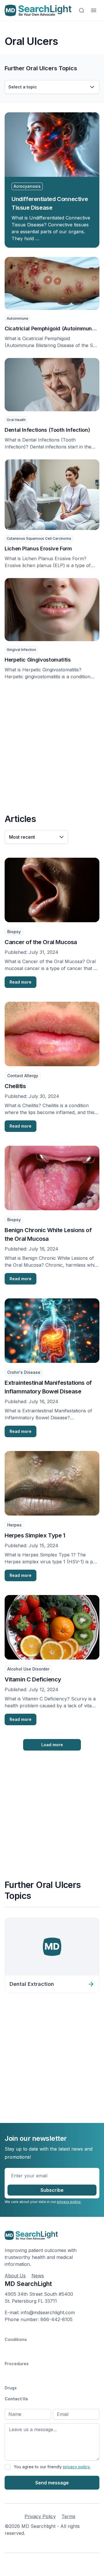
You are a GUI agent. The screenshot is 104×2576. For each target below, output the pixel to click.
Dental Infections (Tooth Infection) (47, 430)
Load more (52, 1745)
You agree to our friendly (52, 2467)
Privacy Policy (40, 2516)
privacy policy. (69, 2202)
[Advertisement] (52, 746)
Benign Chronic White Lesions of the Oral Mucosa (48, 1234)
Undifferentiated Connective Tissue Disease (50, 203)
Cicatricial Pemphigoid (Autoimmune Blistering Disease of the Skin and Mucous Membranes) (50, 329)
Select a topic (23, 87)
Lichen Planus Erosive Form (38, 549)
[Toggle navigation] (94, 10)
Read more (21, 982)
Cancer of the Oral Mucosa (41, 942)
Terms (68, 2516)
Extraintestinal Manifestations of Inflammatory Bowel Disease (48, 1387)
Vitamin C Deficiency (33, 1679)
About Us (15, 2276)
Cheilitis (15, 1086)
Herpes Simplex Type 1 (35, 1535)
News (38, 2276)
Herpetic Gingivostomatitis (38, 660)
